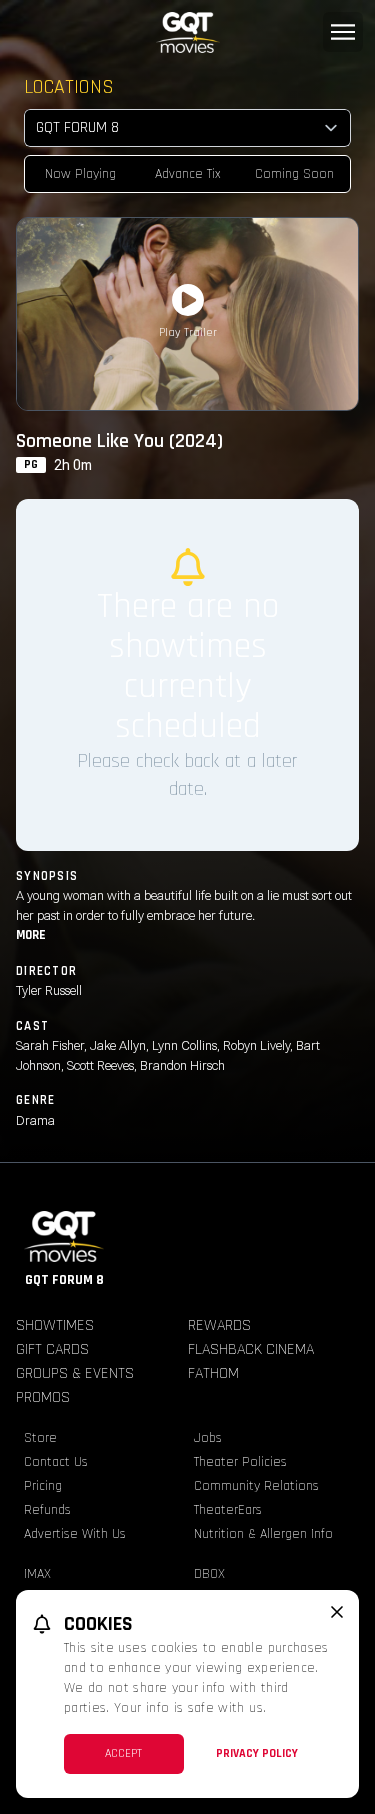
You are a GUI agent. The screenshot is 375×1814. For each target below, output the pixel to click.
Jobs (208, 1438)
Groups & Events (75, 1373)
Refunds (47, 1510)
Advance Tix (188, 174)
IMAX (37, 1574)
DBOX (209, 1574)
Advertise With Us (75, 1534)
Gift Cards (52, 1349)
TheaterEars (228, 1510)
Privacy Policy (257, 1753)
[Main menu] (343, 32)
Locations (69, 87)
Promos (43, 1397)
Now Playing (80, 174)
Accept (123, 1753)
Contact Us (56, 1462)
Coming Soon (294, 174)
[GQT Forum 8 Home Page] (187, 32)
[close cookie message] (337, 1612)
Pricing (43, 1486)
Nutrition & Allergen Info (263, 1534)
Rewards (219, 1325)
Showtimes (55, 1325)
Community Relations (256, 1486)
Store (40, 1438)
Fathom (213, 1373)
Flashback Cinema (251, 1349)
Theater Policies (240, 1462)
